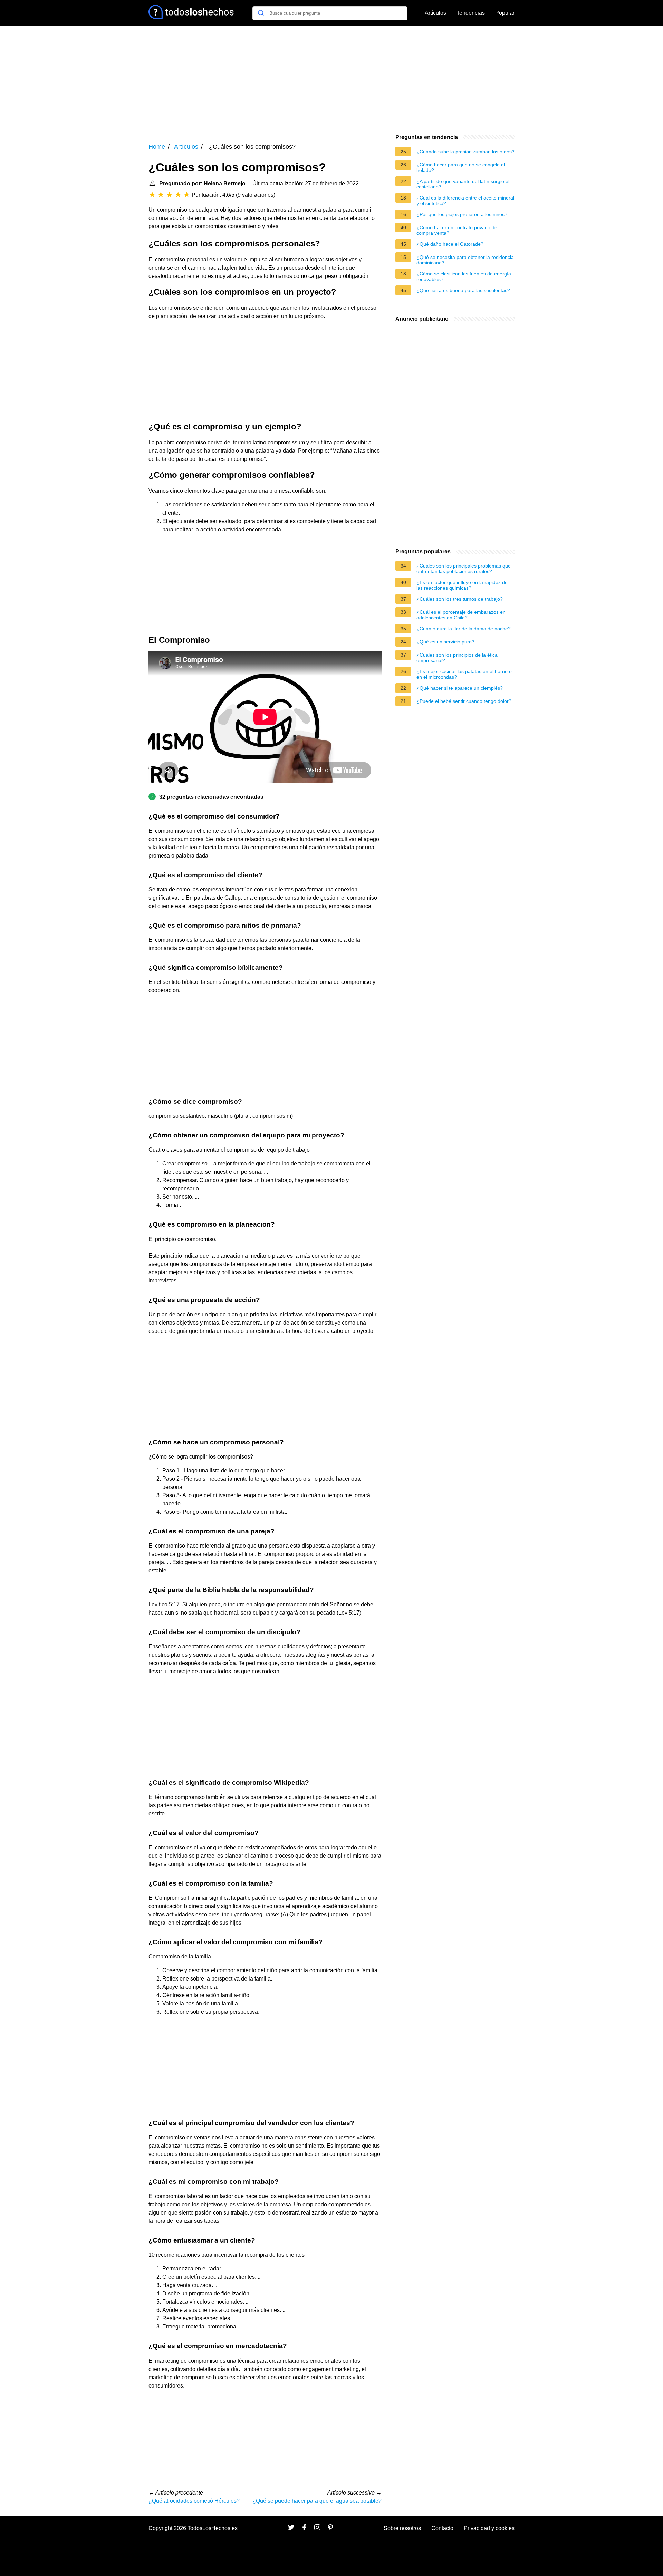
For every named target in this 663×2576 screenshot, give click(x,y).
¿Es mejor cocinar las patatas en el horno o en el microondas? (464, 674)
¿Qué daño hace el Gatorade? (450, 244)
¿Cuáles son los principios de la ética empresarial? (457, 658)
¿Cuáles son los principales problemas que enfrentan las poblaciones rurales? (464, 569)
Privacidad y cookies (489, 2528)
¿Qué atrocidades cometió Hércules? (194, 2501)
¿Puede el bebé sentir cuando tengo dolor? (464, 701)
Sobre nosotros (402, 2528)
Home (157, 147)
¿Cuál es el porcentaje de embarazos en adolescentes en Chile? (461, 615)
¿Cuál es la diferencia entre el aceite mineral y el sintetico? (465, 201)
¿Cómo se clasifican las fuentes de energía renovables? (464, 277)
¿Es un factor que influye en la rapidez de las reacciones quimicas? (462, 585)
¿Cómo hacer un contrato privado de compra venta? (457, 230)
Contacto (442, 2528)
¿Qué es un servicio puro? (445, 642)
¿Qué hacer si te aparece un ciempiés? (460, 688)
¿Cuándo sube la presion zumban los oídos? (465, 152)
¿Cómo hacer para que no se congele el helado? (461, 167)
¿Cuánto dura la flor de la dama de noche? (464, 629)
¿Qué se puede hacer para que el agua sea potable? (317, 2501)
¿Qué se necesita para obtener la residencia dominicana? (465, 260)
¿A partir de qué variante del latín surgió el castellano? (463, 184)
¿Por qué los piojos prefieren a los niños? (462, 214)
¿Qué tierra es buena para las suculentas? (463, 290)
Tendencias (471, 13)
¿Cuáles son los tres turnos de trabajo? (460, 599)
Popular (505, 13)
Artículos (435, 13)
